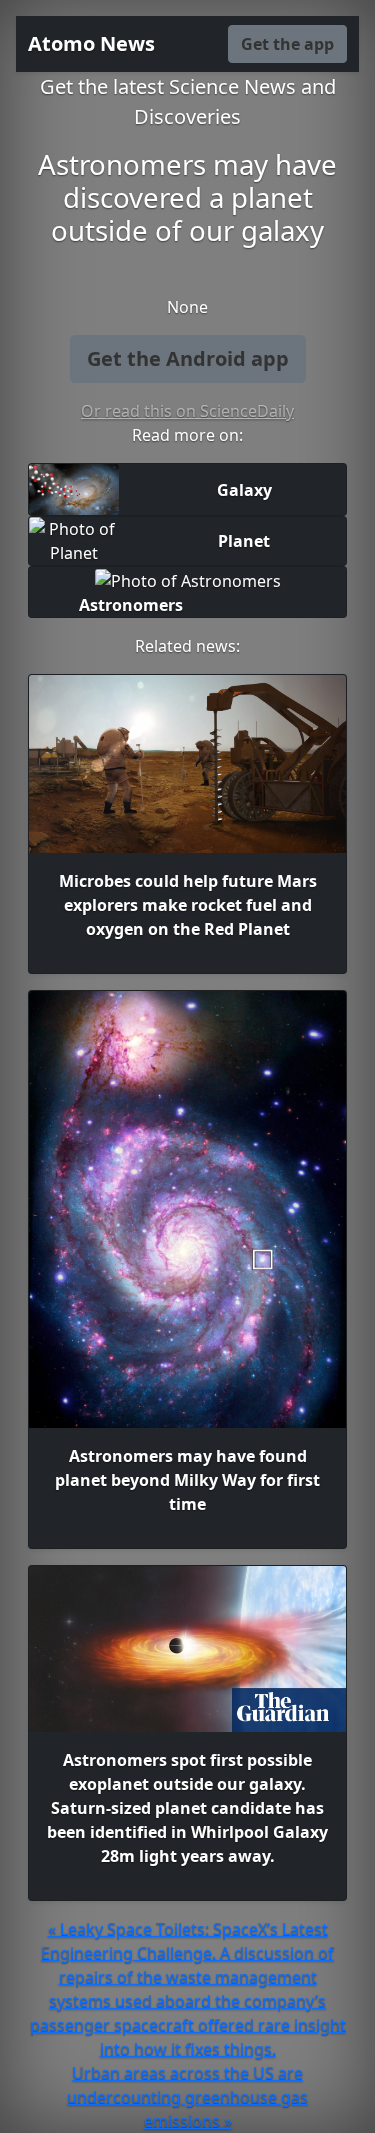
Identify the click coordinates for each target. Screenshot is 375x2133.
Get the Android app (188, 358)
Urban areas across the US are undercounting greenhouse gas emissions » (187, 2097)
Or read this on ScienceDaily (187, 411)
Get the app (287, 44)
